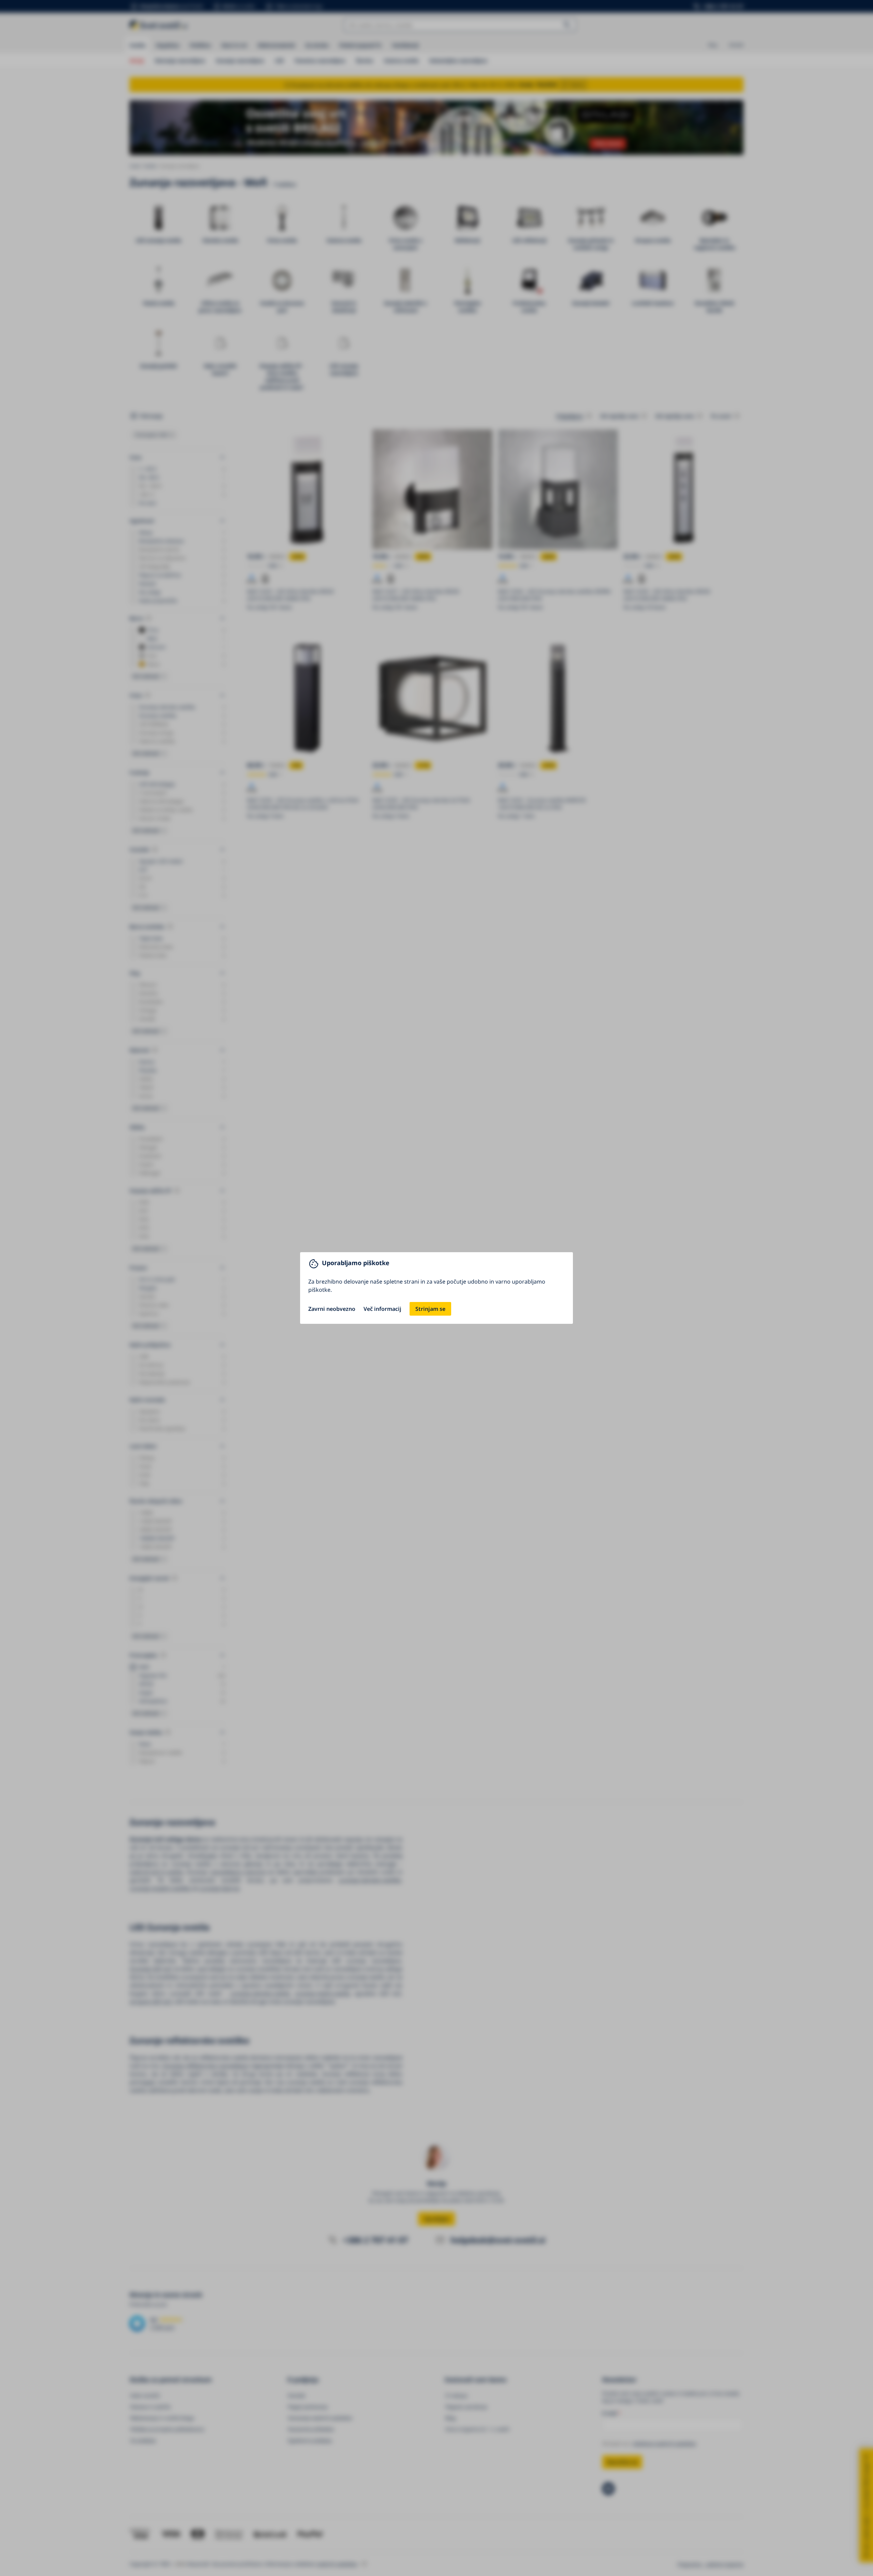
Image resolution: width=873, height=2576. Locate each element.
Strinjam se (430, 1309)
